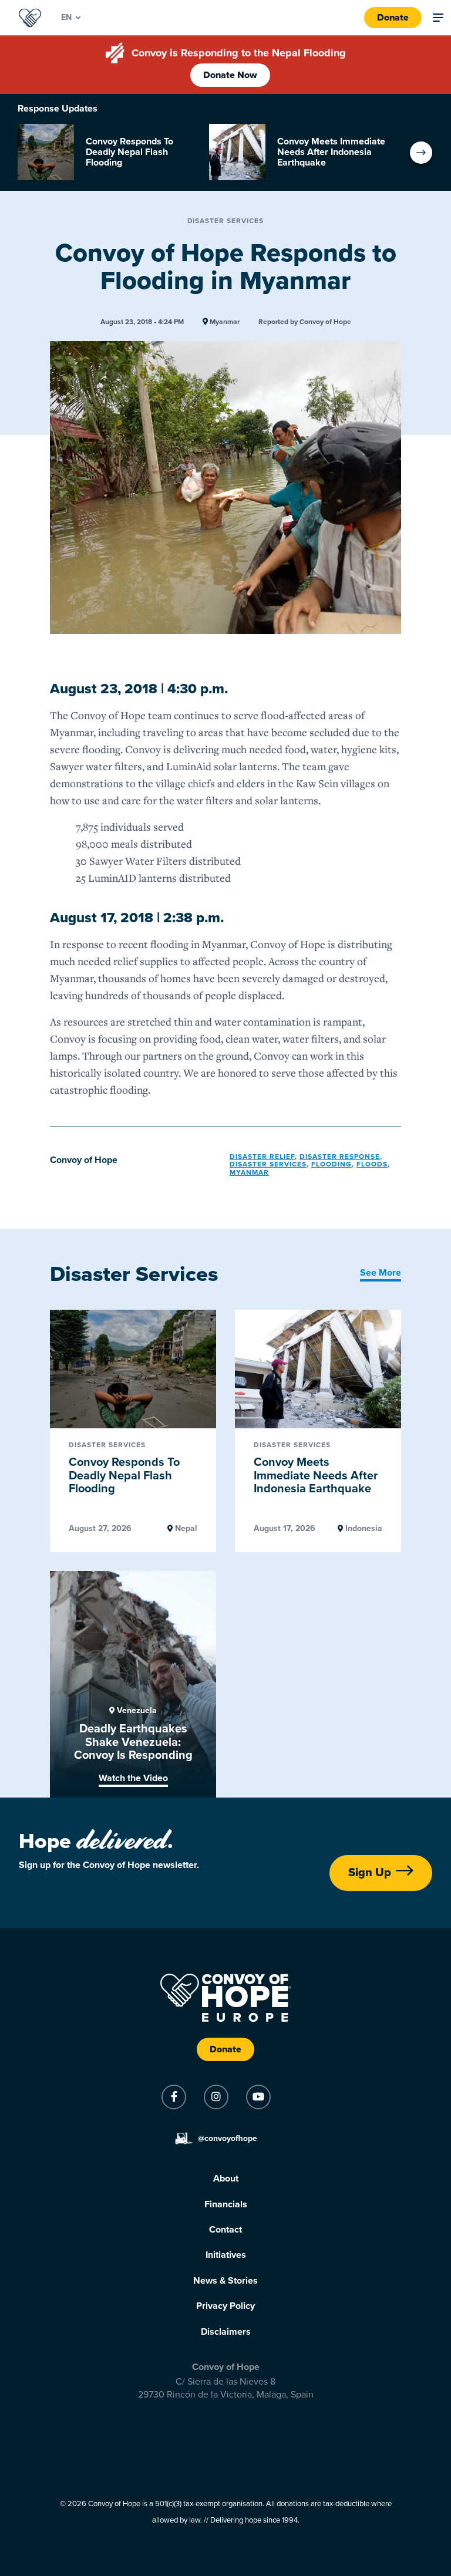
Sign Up (370, 1873)
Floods (372, 1164)
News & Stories (225, 2281)
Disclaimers (226, 2332)
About (226, 2179)
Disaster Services (226, 221)
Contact (225, 2230)
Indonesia (363, 1529)
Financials (226, 2204)
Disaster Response (340, 1156)
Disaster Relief (262, 1156)
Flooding (331, 1164)
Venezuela (136, 1711)
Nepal (185, 1529)
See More (381, 1273)
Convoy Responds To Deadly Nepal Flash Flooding (124, 1476)
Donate (393, 18)
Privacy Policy (225, 2306)
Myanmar (224, 322)
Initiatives (226, 2255)
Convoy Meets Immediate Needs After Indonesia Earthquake (316, 1476)
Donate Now (230, 75)
